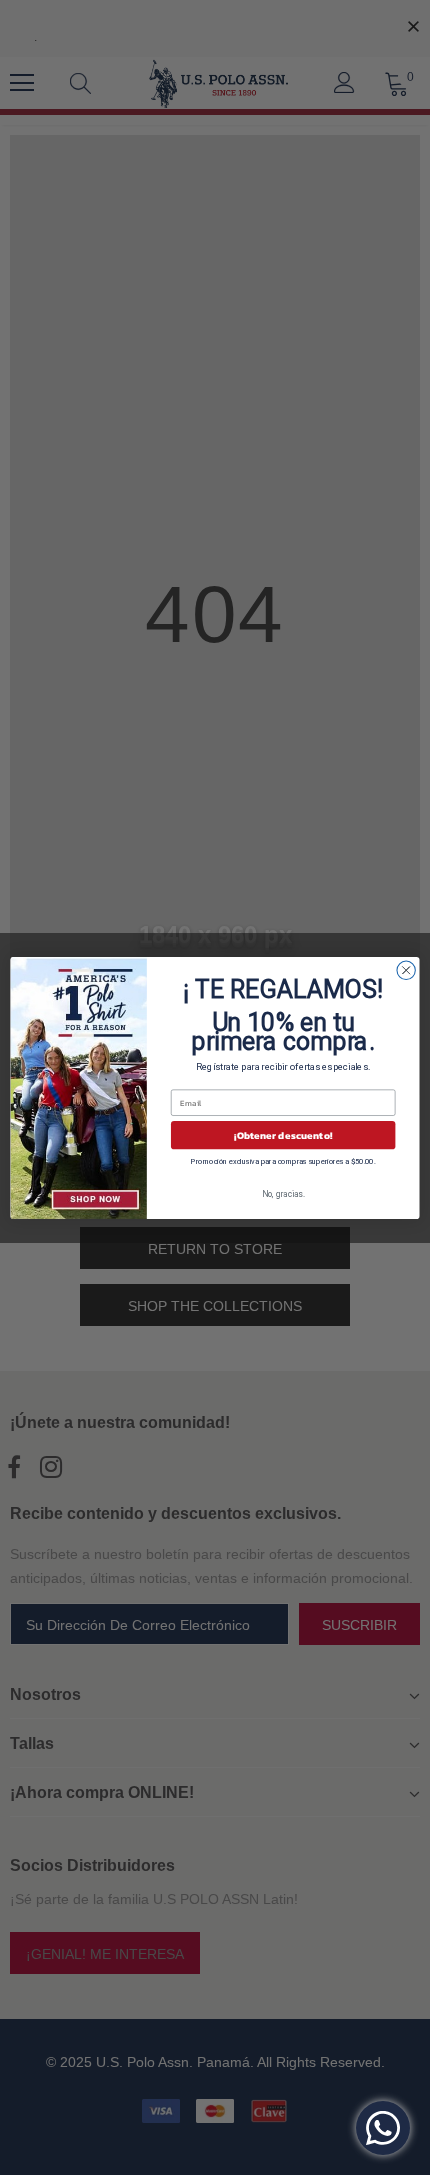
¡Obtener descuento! (283, 1135)
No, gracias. (283, 1193)
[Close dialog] (406, 970)
